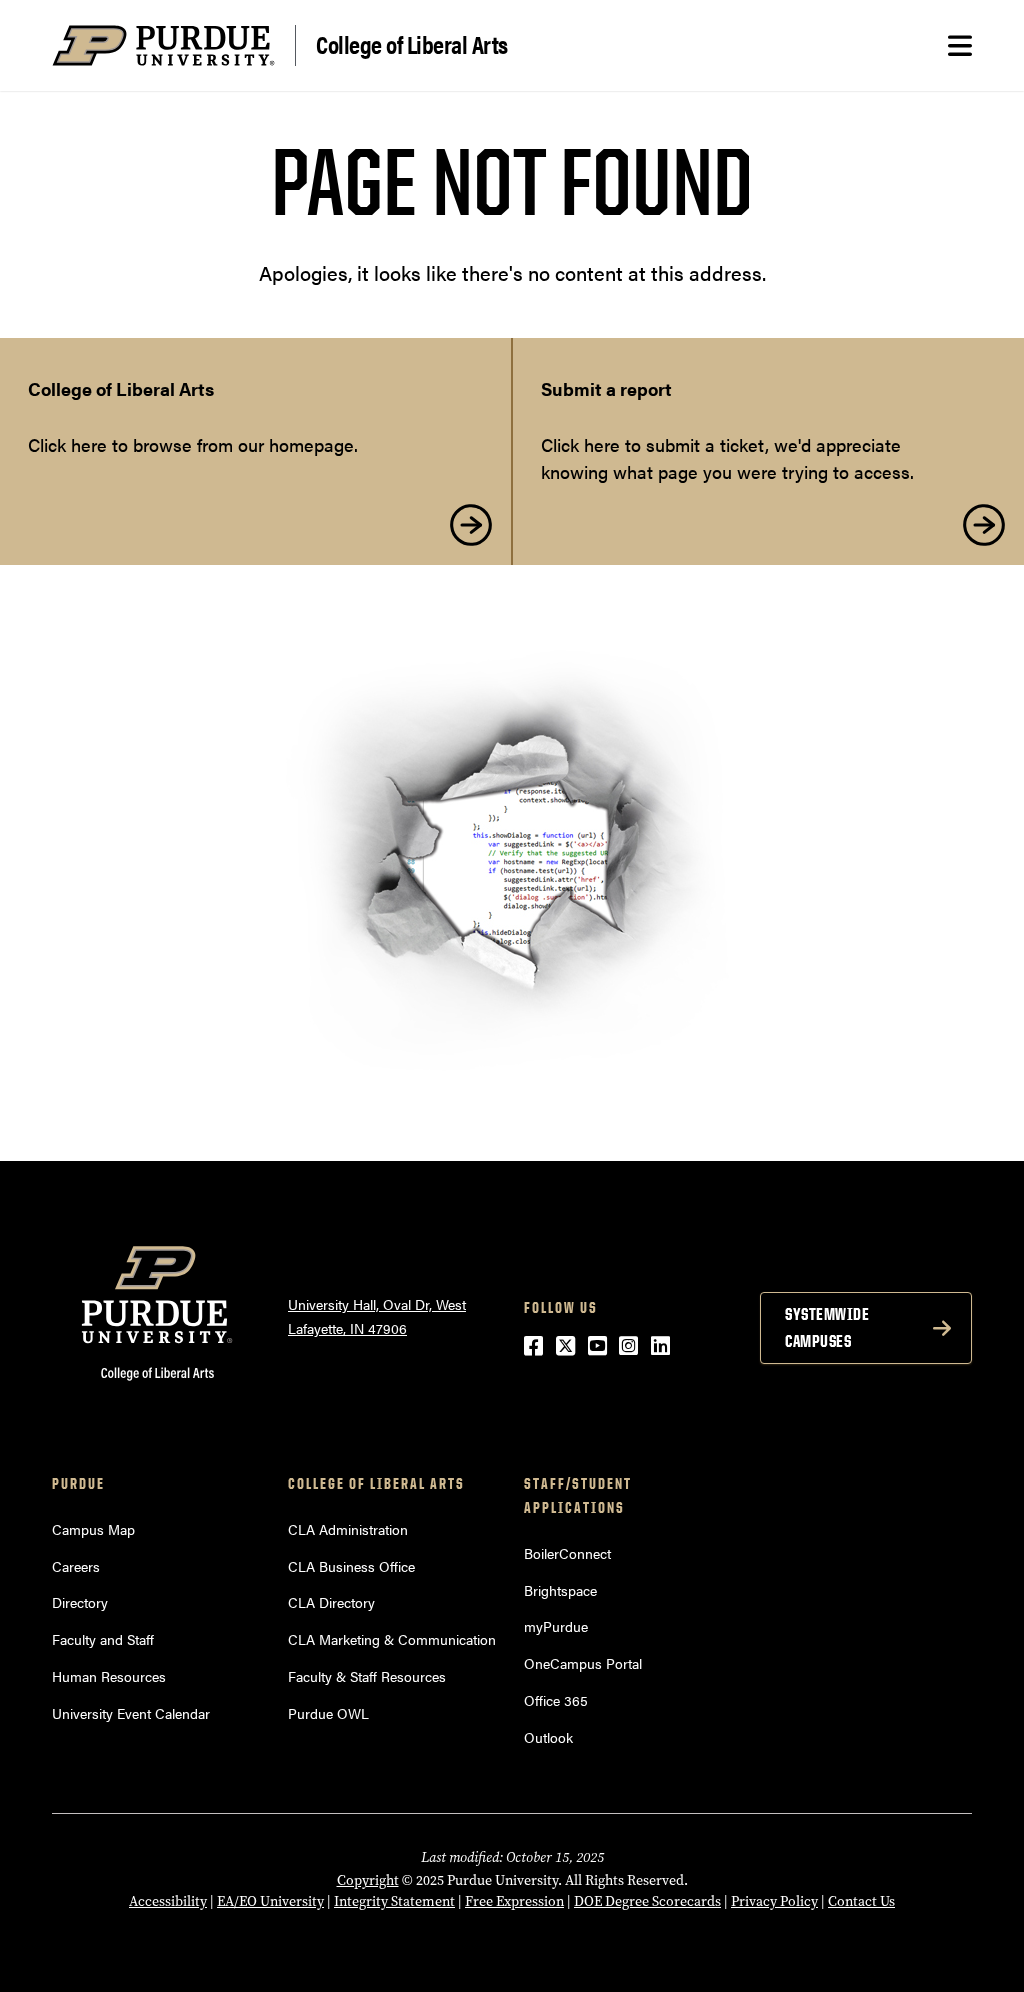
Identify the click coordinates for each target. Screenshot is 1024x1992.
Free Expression (514, 1901)
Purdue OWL (328, 1713)
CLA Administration (348, 1529)
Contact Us (861, 1901)
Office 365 (556, 1700)
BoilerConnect (567, 1553)
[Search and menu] (960, 46)
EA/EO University (270, 1901)
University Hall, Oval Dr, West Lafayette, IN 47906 (377, 1316)
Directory (80, 1602)
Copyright (368, 1880)
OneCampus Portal (583, 1663)
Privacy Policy (774, 1901)
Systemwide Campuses (827, 1327)
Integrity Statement (394, 1901)
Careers (76, 1566)
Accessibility (168, 1901)
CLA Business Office (351, 1566)
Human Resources (109, 1676)
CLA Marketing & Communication (392, 1639)
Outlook (548, 1737)
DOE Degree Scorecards (647, 1901)
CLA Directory (331, 1602)
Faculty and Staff (103, 1639)
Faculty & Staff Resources (367, 1676)
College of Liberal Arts (412, 43)
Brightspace (560, 1590)
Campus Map (93, 1529)
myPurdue (556, 1626)
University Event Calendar (131, 1713)
